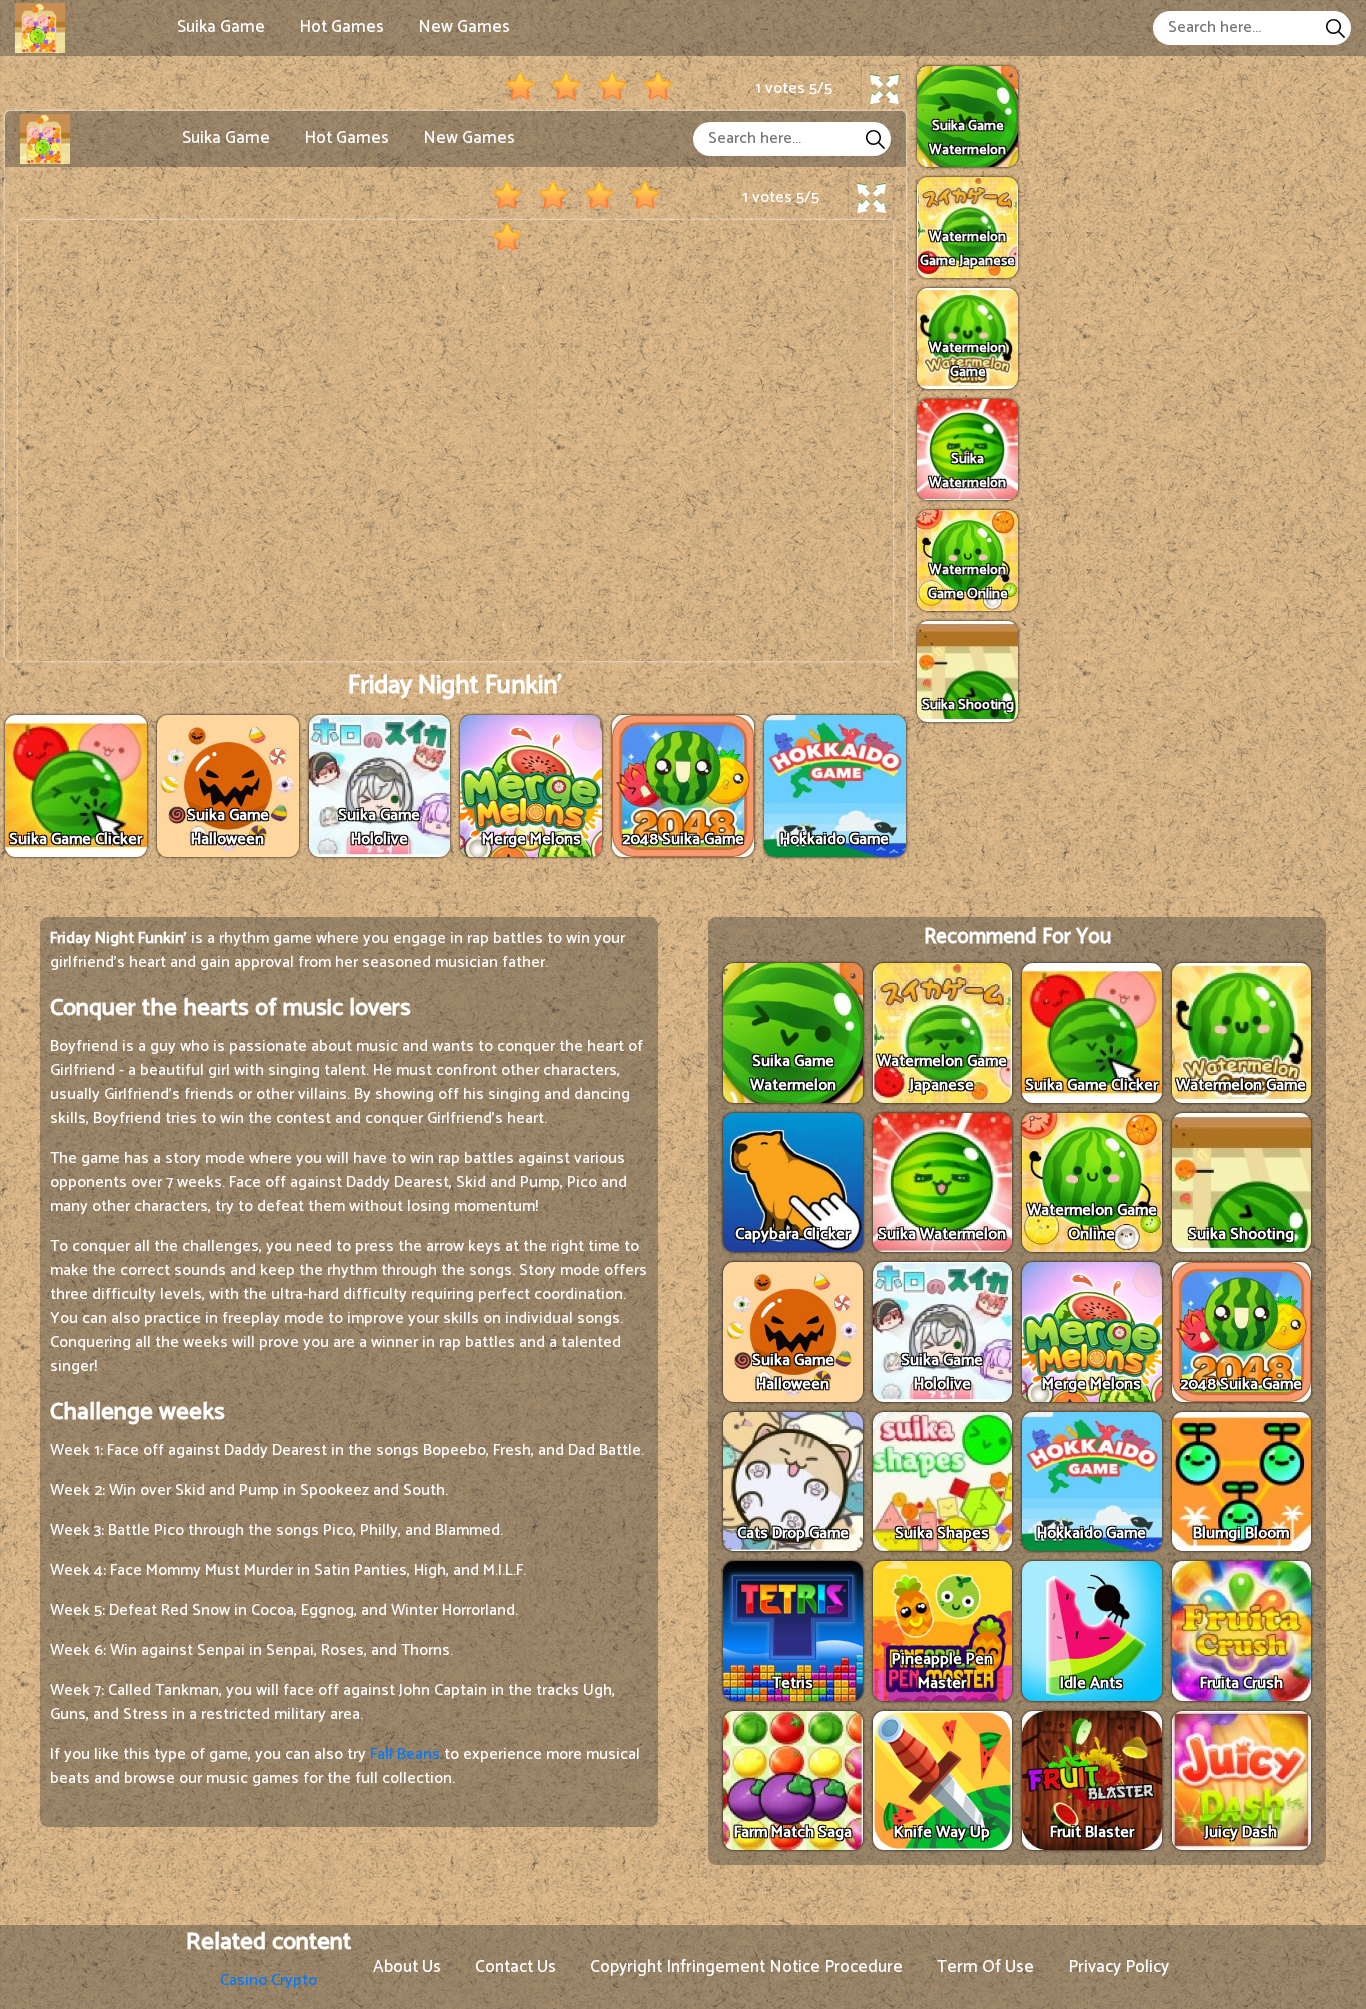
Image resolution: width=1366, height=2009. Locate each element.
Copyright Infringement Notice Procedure (746, 1967)
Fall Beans (405, 1754)
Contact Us (515, 1967)
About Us (407, 1967)
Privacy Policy (1118, 1967)
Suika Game (221, 27)
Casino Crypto (268, 1980)
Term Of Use (985, 1967)
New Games (464, 27)
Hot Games (341, 27)
